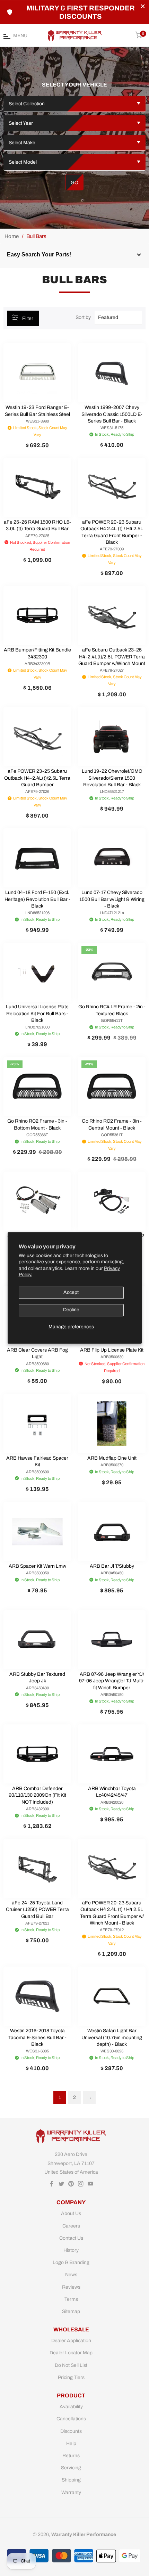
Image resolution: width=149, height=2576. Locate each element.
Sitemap (71, 2311)
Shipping (71, 2480)
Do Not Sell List (71, 2365)
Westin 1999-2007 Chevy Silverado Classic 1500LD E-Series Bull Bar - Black (112, 414)
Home (12, 236)
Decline (71, 1310)
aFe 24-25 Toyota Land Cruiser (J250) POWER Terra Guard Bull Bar (37, 1910)
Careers (71, 2226)
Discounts (71, 2431)
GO (74, 183)
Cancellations (71, 2419)
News (71, 2275)
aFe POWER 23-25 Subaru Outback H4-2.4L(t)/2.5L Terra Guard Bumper (37, 778)
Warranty (71, 2492)
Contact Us (71, 2238)
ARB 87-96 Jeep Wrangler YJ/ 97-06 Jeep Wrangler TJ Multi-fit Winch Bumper (112, 1681)
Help (71, 2443)
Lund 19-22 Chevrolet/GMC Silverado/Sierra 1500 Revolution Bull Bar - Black (112, 778)
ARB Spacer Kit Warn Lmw (37, 1566)
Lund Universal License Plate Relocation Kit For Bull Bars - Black (37, 1014)
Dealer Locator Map (71, 2353)
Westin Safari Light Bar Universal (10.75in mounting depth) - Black (112, 2037)
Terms (71, 2299)
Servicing (71, 2468)
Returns (71, 2456)
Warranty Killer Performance (84, 2534)
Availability (71, 2407)
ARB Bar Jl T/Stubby (112, 1566)
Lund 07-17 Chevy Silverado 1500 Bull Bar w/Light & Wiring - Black (112, 899)
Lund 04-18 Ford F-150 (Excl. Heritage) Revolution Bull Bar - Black (37, 899)
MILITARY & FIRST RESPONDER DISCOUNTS (81, 12)
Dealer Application (71, 2341)
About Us (71, 2213)
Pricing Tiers (71, 2377)
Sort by (83, 317)
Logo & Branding (71, 2262)
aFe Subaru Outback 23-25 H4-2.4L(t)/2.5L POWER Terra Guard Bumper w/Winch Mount (112, 657)
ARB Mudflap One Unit (112, 1458)
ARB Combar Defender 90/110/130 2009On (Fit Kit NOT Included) (37, 1795)
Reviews (71, 2287)
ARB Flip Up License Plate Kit (112, 1350)
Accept (71, 1292)
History (71, 2250)
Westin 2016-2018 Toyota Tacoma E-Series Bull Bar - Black (37, 2037)
